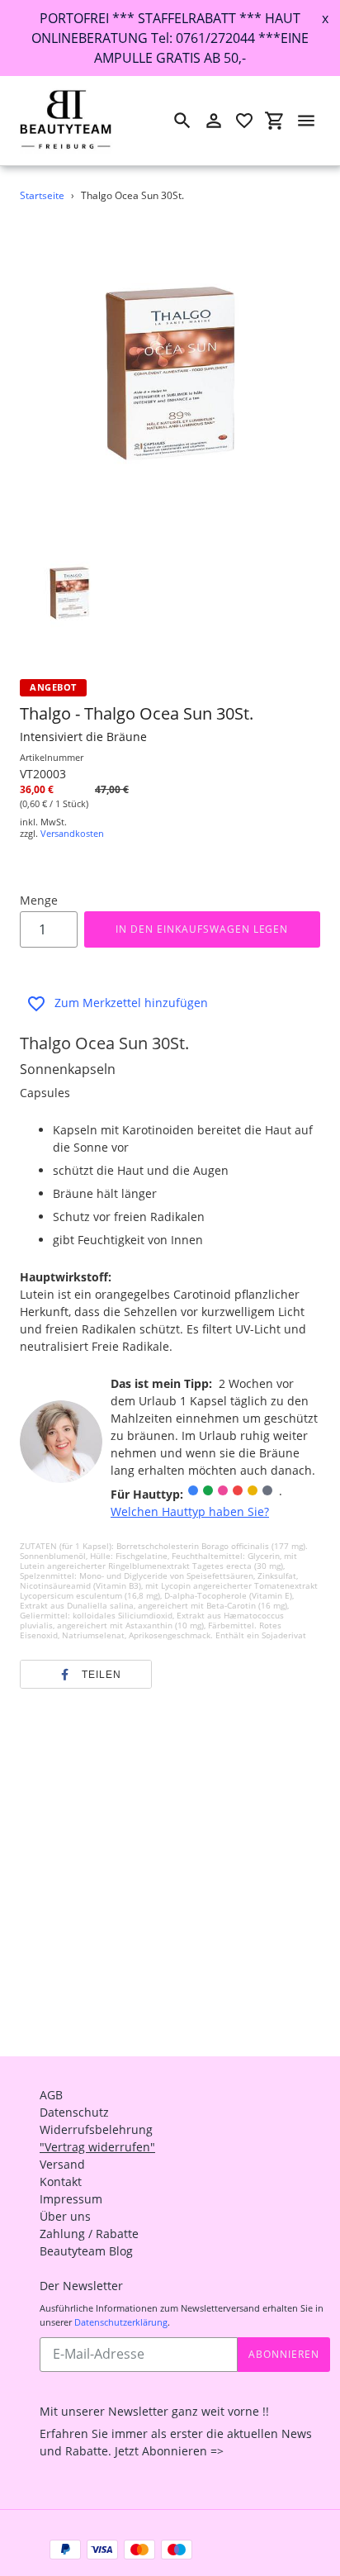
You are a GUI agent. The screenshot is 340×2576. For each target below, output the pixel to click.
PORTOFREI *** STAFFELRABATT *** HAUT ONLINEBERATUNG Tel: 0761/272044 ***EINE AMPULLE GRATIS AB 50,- (170, 38)
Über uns (65, 2216)
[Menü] (306, 121)
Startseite (42, 195)
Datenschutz (74, 2112)
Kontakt (61, 2182)
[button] (86, 1675)
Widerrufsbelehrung (96, 2129)
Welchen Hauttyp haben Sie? (190, 1511)
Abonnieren (284, 2354)
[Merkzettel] (244, 121)
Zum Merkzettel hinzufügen (131, 1003)
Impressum (71, 2199)
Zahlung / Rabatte (89, 2234)
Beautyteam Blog (86, 2251)
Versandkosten (72, 833)
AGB (51, 2095)
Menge (39, 900)
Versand (62, 2164)
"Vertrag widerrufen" (97, 2147)
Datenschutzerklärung (121, 2322)
